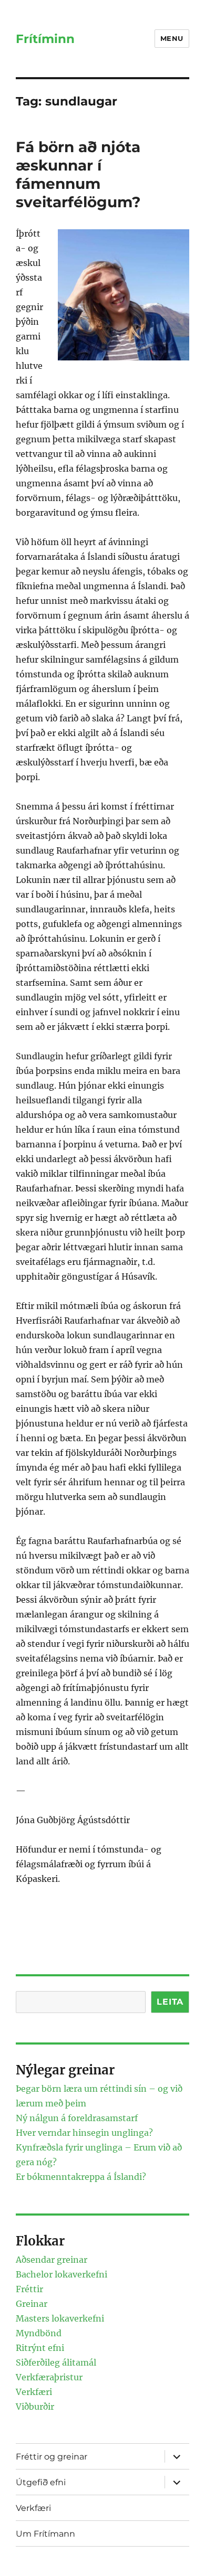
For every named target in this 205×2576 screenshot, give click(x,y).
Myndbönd (39, 2333)
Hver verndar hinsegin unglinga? (84, 2133)
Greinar (32, 2304)
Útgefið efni (41, 2482)
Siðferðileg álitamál (56, 2362)
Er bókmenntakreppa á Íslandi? (81, 2177)
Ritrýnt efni (40, 2348)
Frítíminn (45, 39)
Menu (172, 38)
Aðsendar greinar (52, 2260)
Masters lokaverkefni (60, 2318)
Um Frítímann (45, 2534)
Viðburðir (35, 2407)
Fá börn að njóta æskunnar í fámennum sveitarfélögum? (78, 174)
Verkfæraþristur (49, 2377)
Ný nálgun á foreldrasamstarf (77, 2118)
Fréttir (29, 2289)
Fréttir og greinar (52, 2457)
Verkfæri (34, 2392)
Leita (170, 2002)
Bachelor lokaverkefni (61, 2274)
